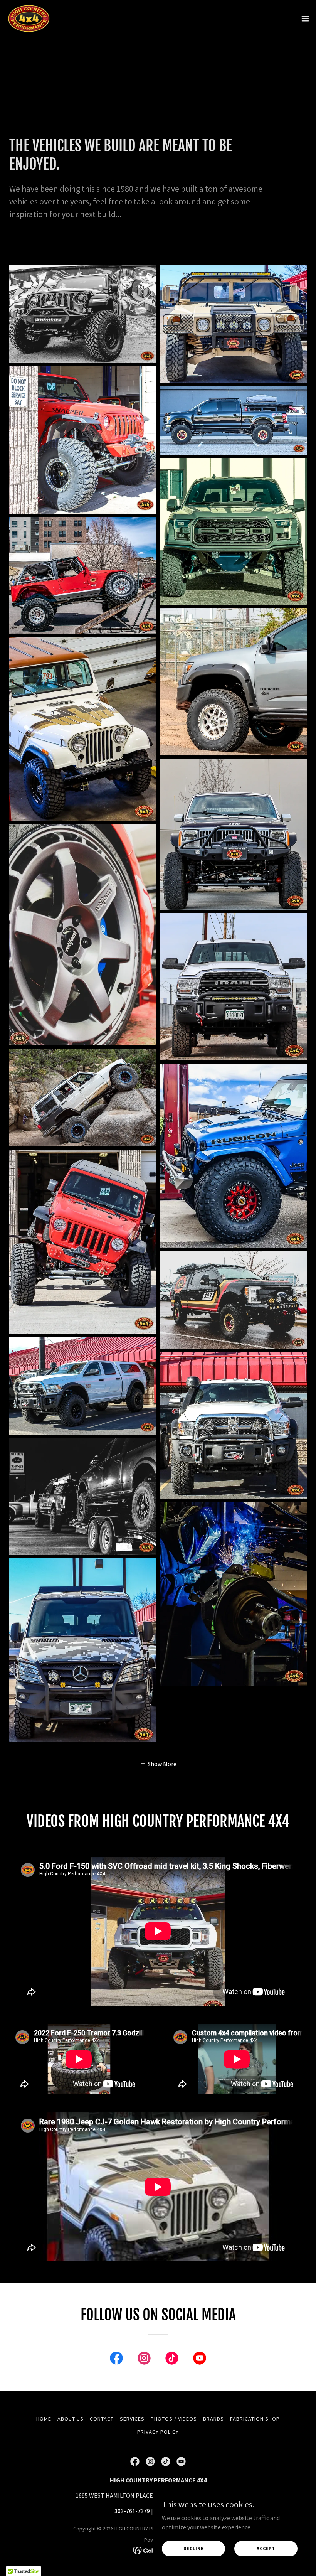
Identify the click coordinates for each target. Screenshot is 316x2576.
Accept (266, 2548)
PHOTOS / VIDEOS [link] (174, 2419)
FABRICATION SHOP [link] (255, 2419)
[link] (29, 19)
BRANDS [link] (213, 2419)
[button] (305, 19)
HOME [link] (44, 2419)
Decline (194, 2548)
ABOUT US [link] (71, 2419)
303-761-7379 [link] (132, 2511)
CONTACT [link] (102, 2419)
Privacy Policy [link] (158, 2432)
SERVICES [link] (132, 2419)
